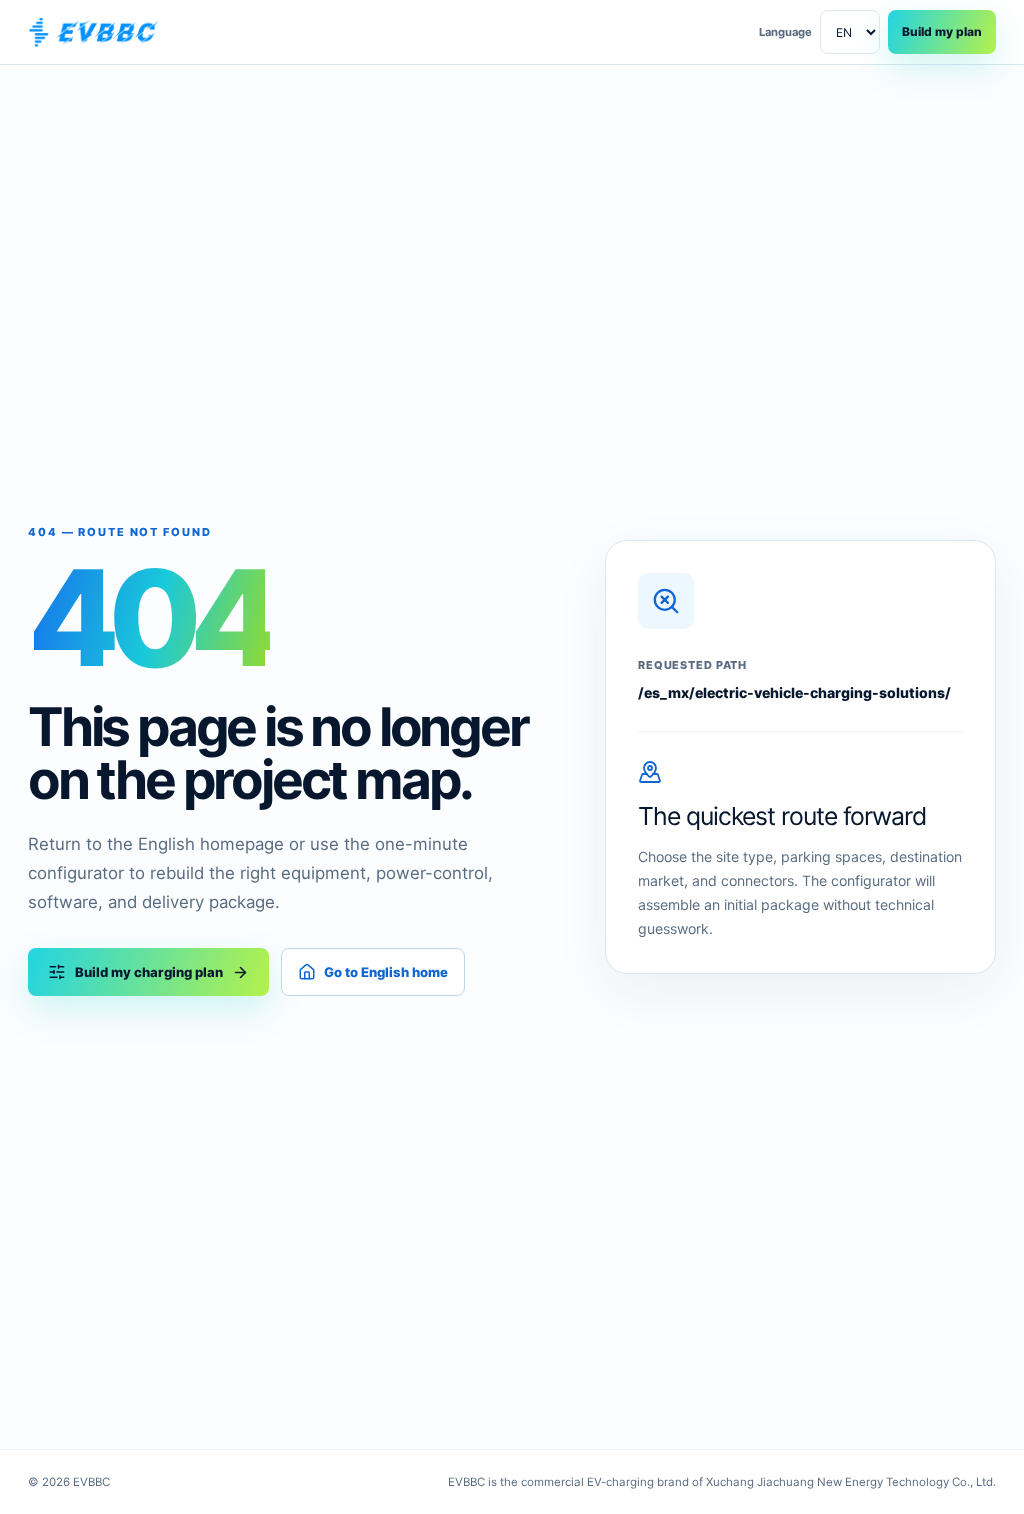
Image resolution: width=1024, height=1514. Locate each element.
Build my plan (942, 31)
